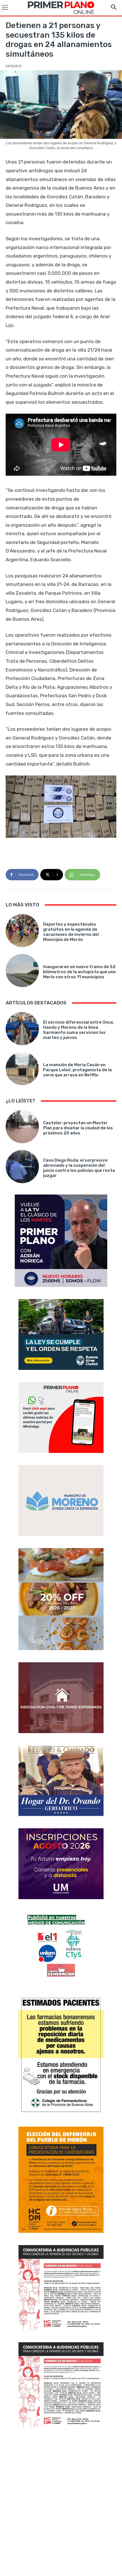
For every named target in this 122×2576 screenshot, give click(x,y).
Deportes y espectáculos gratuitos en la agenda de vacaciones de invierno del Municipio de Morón (71, 932)
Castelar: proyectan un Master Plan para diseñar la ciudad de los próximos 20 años (78, 1128)
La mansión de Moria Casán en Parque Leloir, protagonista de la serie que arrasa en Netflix (77, 1070)
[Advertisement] (61, 2502)
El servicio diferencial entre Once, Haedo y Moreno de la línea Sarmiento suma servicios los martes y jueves (79, 1030)
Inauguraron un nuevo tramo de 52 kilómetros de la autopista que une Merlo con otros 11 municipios (79, 972)
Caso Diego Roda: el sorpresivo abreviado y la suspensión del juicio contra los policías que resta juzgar (79, 1168)
